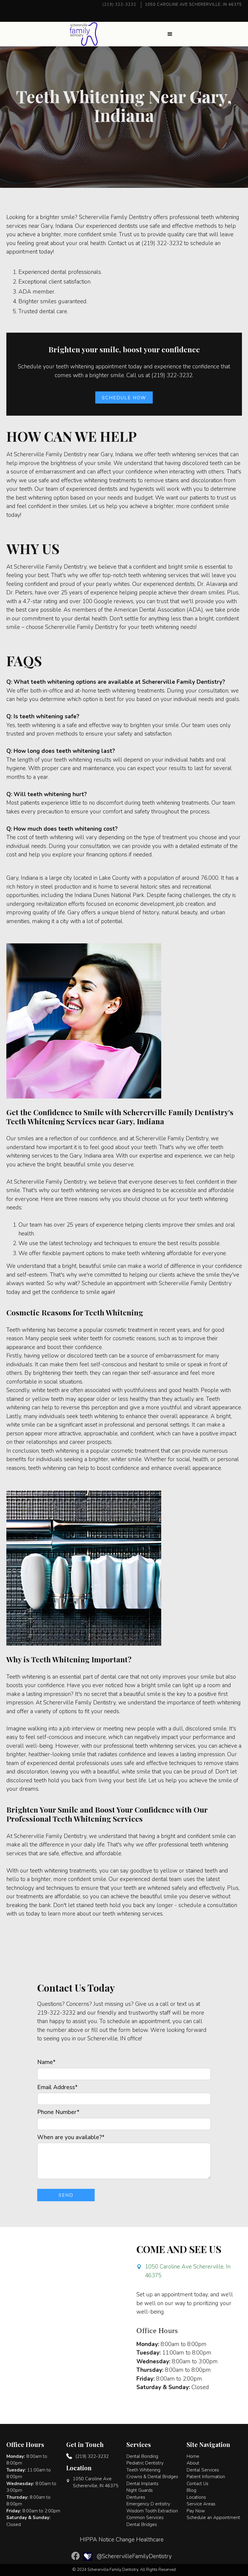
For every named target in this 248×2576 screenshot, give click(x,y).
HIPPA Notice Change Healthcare (122, 2540)
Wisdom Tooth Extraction (152, 2511)
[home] (84, 34)
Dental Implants (142, 2484)
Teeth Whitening (143, 2470)
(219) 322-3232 (119, 5)
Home (193, 2456)
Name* (46, 2062)
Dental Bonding (142, 2456)
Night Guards (140, 2490)
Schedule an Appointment (213, 2518)
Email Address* (57, 2087)
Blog (191, 2490)
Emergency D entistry (148, 2504)
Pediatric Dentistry (145, 2463)
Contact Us (197, 2484)
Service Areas (201, 2504)
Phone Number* (58, 2112)
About (193, 2463)
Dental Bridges (142, 2524)
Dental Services (203, 2470)
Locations (196, 2497)
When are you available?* (71, 2137)
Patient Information (206, 2477)
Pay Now (196, 2511)
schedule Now (124, 398)
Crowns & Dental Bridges (152, 2477)
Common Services (145, 2518)
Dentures (136, 2497)
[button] (170, 34)
